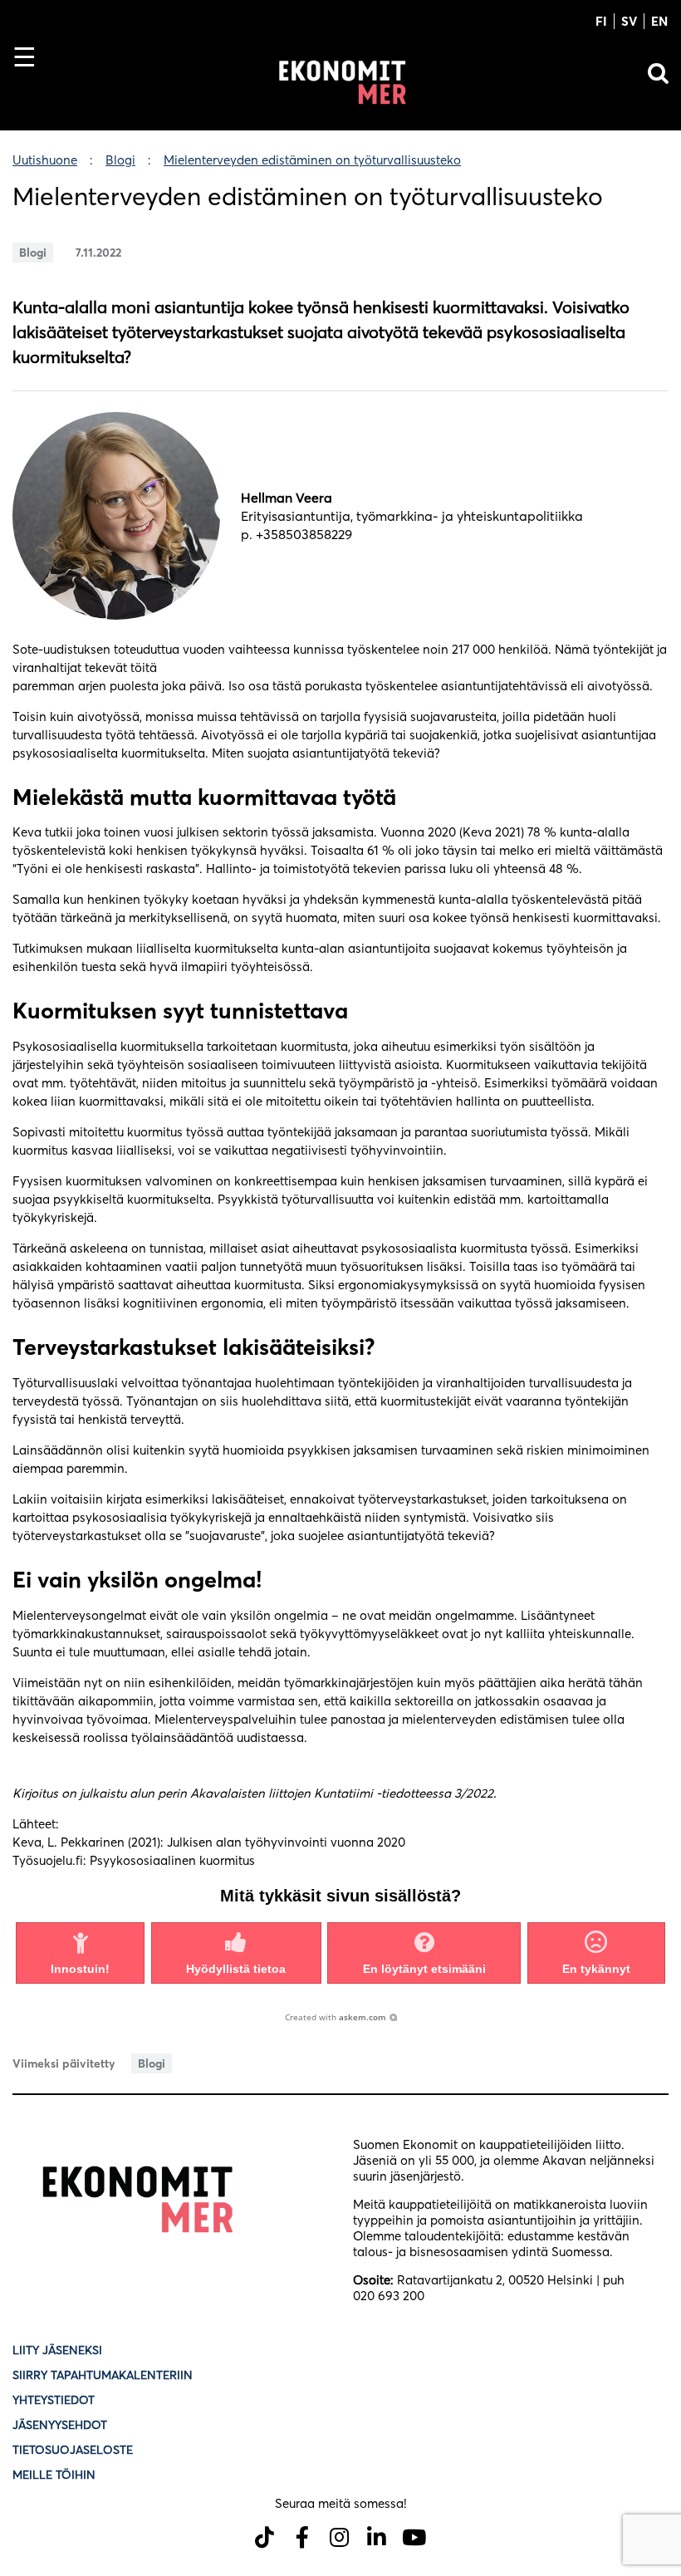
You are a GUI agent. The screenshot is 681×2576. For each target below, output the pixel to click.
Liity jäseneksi (57, 2350)
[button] (80, 1953)
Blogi (120, 160)
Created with (336, 2017)
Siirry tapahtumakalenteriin (103, 2375)
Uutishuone (45, 160)
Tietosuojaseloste (74, 2450)
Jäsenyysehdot (60, 2425)
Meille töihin (54, 2475)
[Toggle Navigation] (31, 86)
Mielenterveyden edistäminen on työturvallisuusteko (312, 160)
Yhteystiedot (54, 2400)
